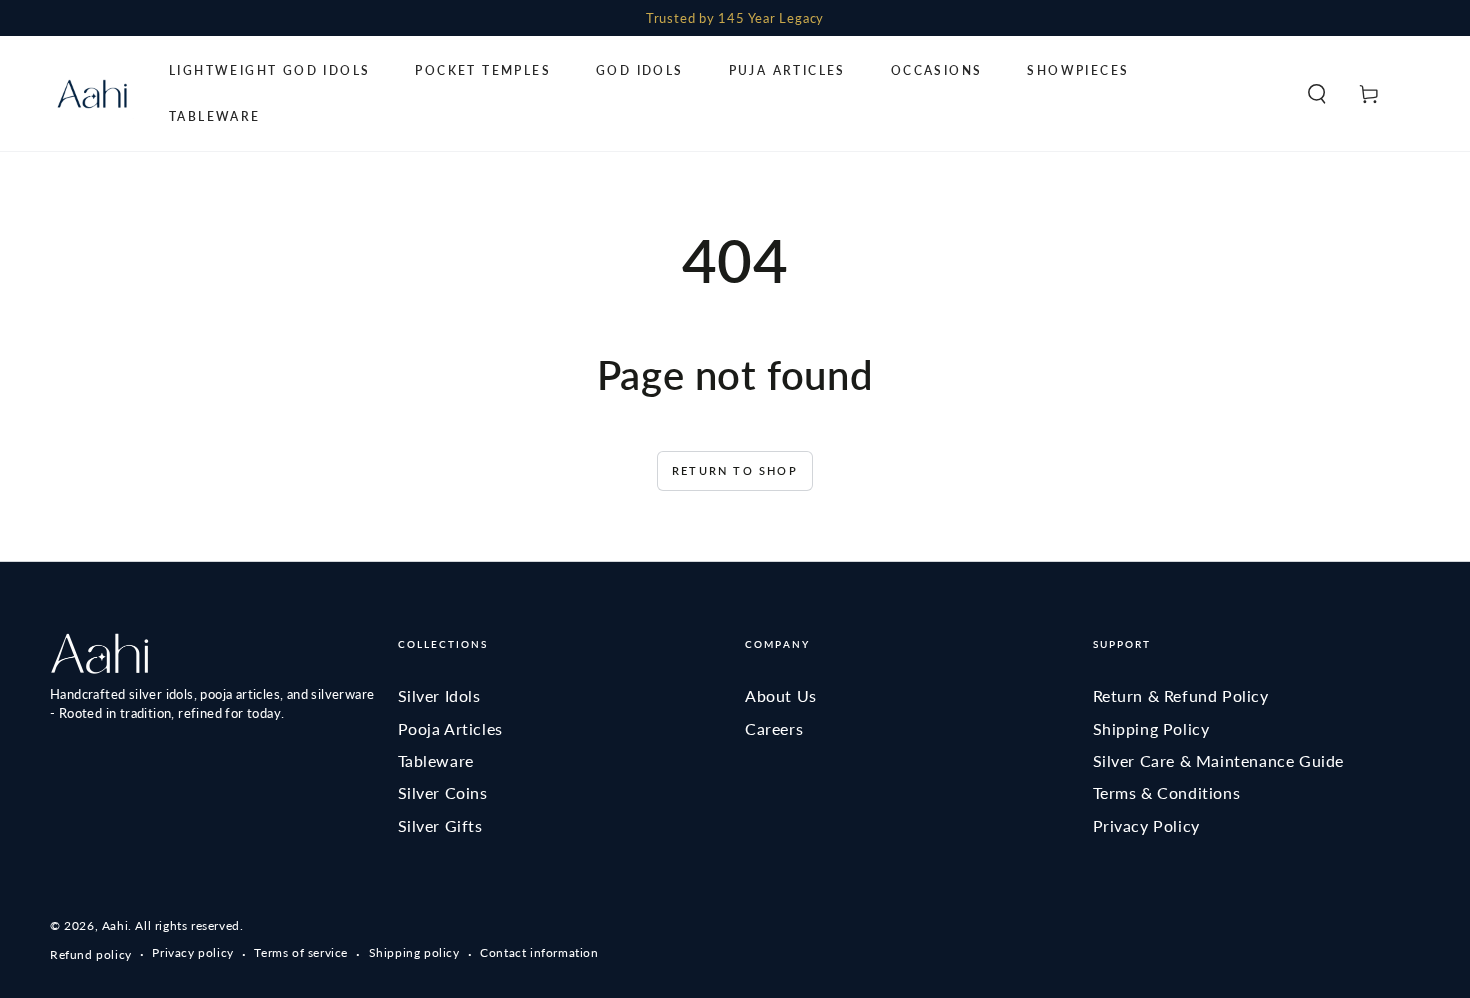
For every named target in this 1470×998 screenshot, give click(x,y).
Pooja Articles (450, 728)
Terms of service (301, 952)
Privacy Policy (1146, 825)
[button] (1317, 94)
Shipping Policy (1151, 728)
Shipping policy (414, 952)
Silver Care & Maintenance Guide (1219, 760)
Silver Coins (443, 792)
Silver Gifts (440, 825)
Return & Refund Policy (1181, 695)
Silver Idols (439, 695)
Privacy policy (192, 952)
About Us (781, 695)
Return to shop (735, 470)
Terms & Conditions (1167, 792)
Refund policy (91, 954)
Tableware (436, 760)
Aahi (115, 925)
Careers (774, 728)
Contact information (539, 952)
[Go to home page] (92, 94)
